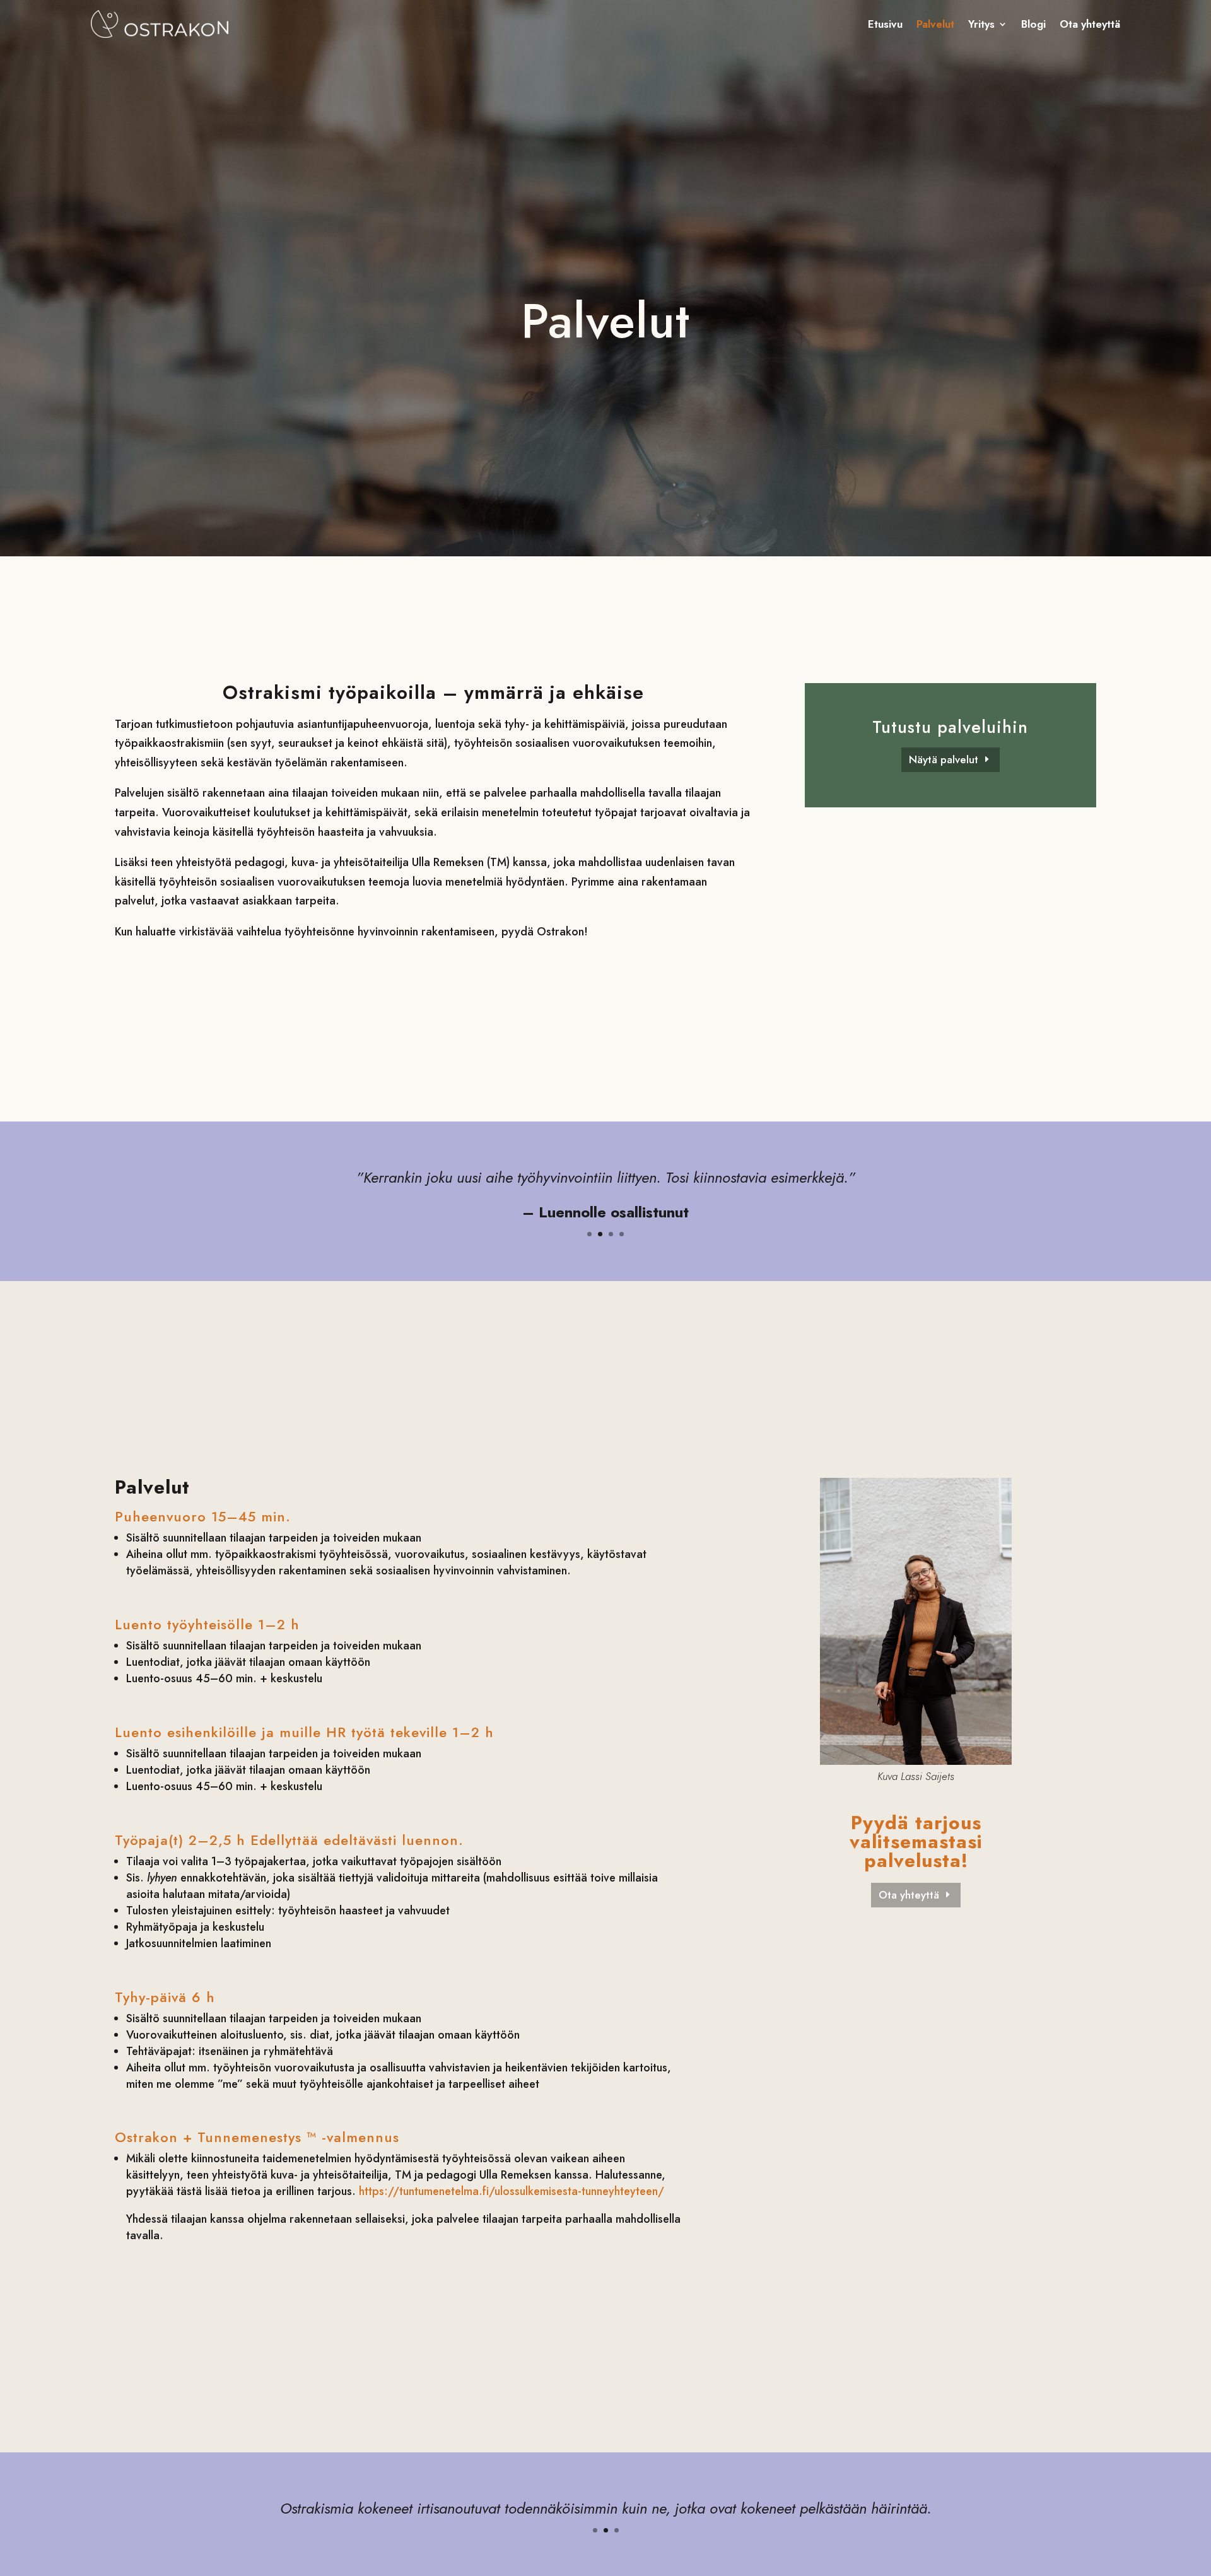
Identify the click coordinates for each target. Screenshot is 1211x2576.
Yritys (981, 24)
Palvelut (935, 24)
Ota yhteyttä (1090, 24)
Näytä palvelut (944, 759)
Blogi (1033, 24)
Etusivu (885, 24)
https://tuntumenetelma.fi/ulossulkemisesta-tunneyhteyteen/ (512, 2191)
